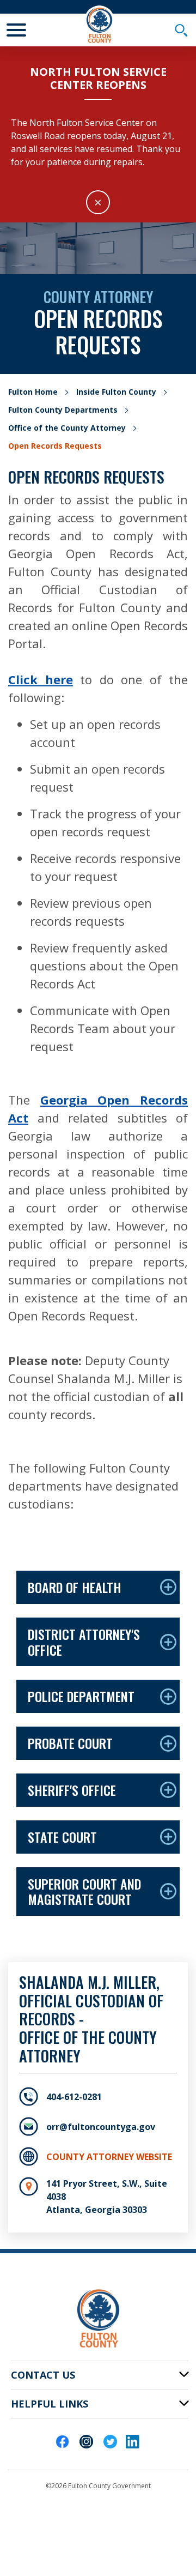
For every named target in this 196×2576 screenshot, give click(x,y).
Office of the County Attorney (67, 428)
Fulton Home (33, 392)
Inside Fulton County (116, 392)
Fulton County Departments (63, 410)
